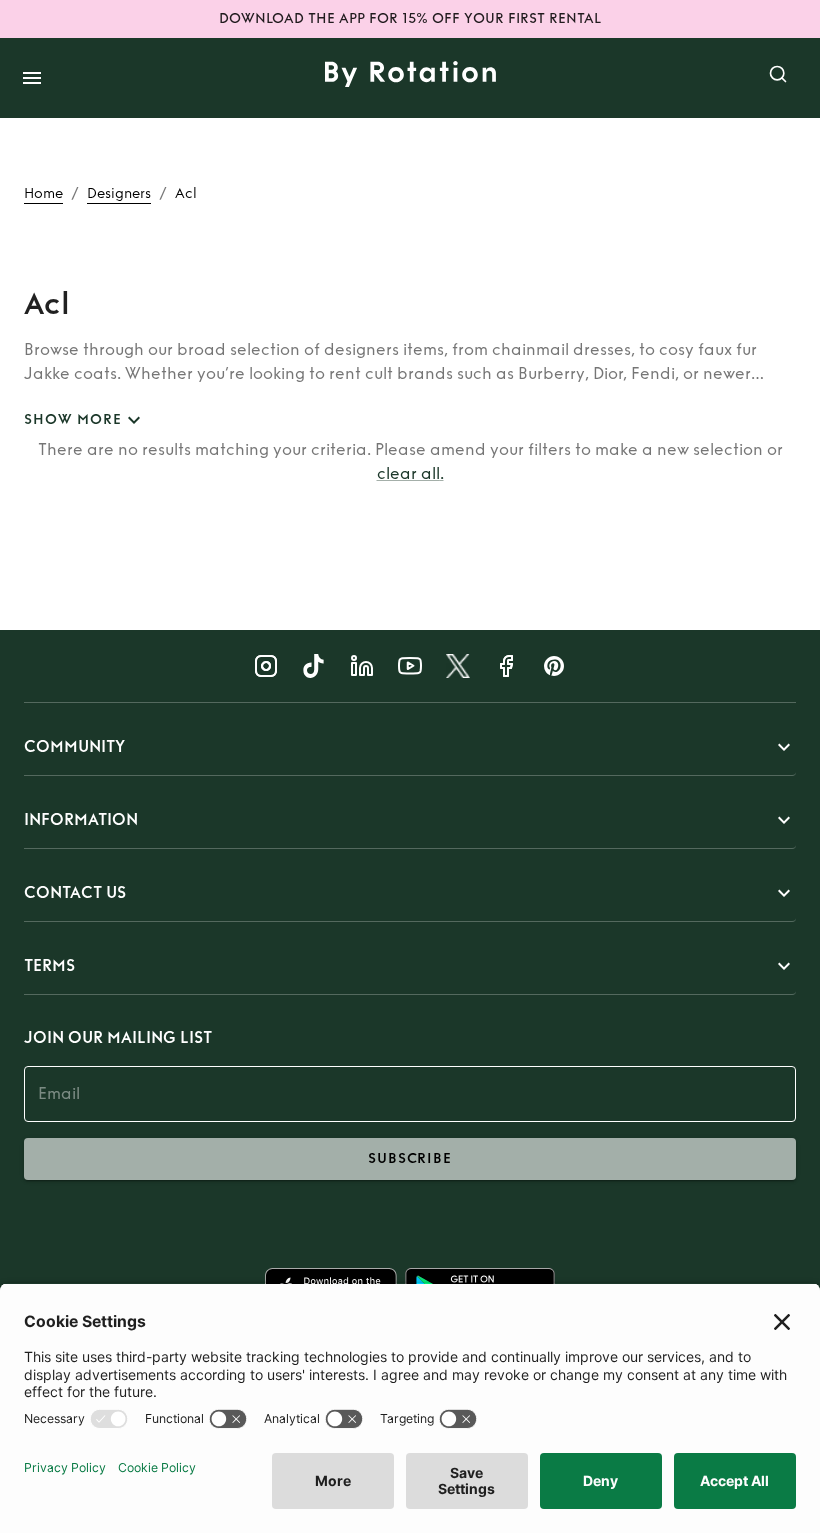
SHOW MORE (73, 419)
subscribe (410, 1158)
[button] (410, 747)
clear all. (410, 473)
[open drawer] (32, 78)
